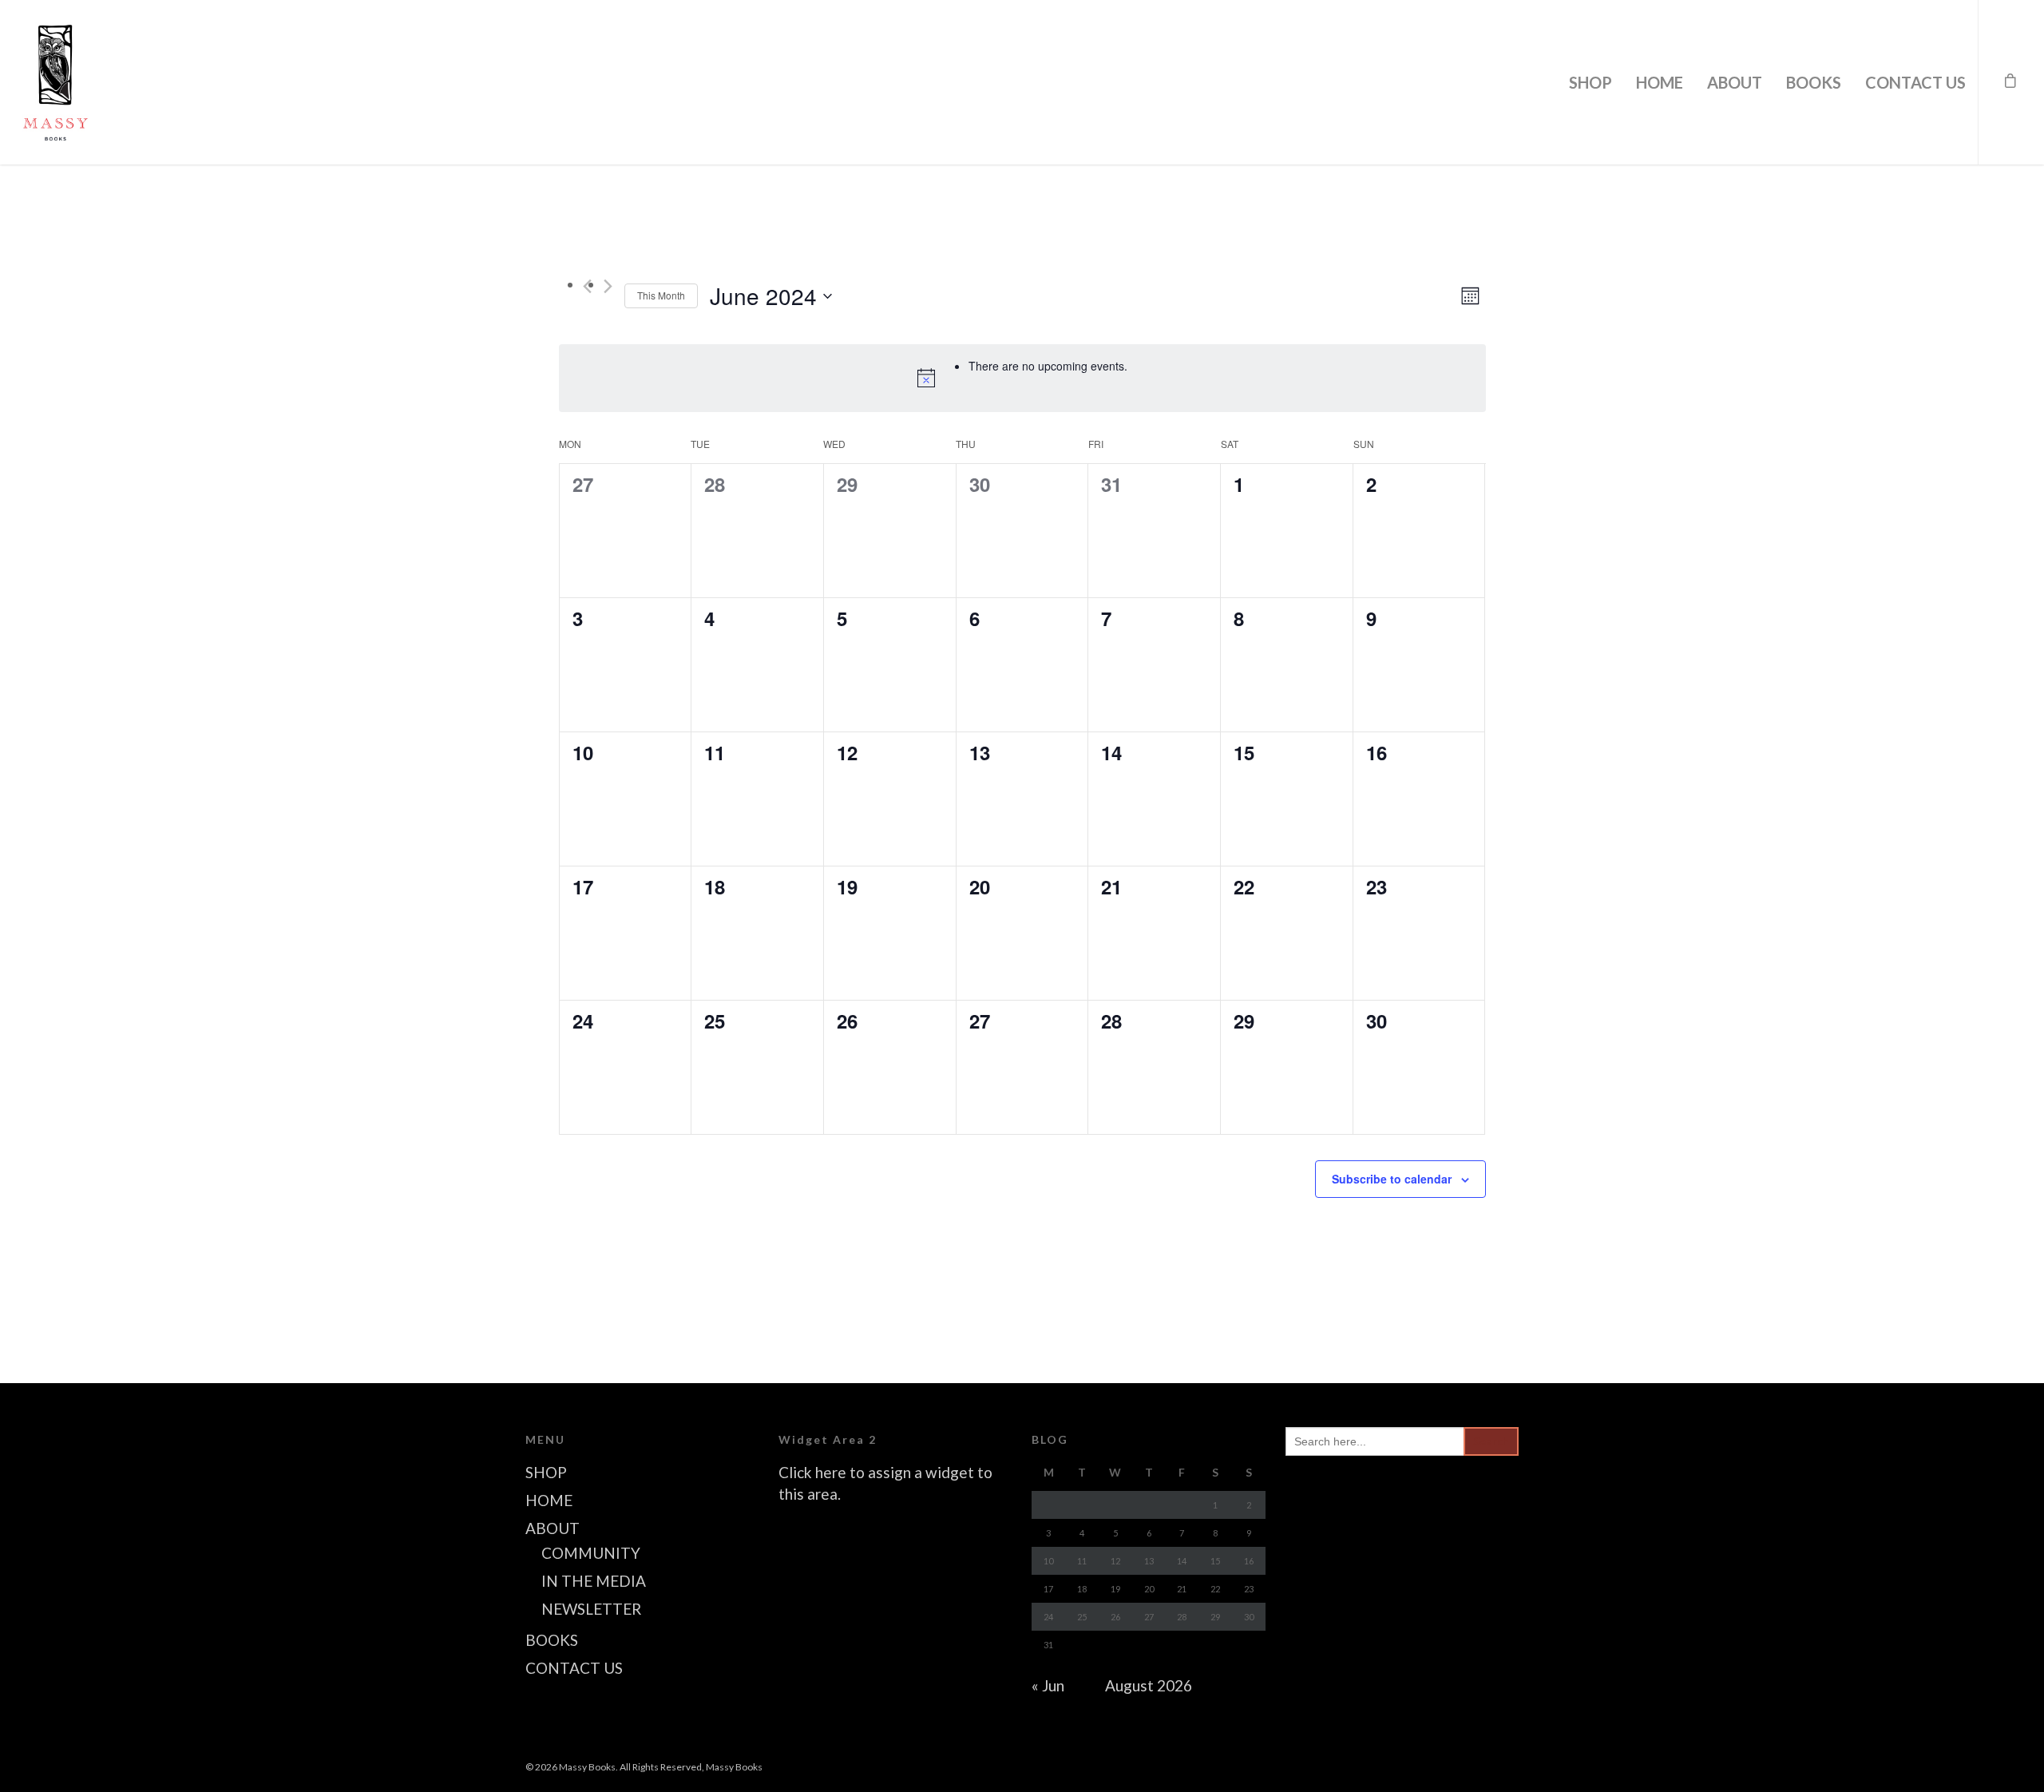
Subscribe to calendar (1392, 1179)
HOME (1660, 82)
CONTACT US (1915, 82)
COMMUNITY (591, 1553)
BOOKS (1814, 82)
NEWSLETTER (591, 1609)
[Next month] (608, 286)
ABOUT (1735, 82)
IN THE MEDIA (594, 1581)
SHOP (1590, 82)
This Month (661, 295)
